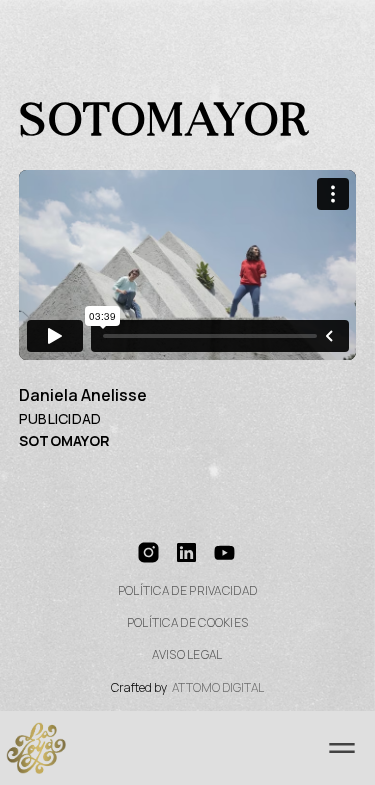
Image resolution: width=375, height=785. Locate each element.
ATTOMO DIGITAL (218, 688)
